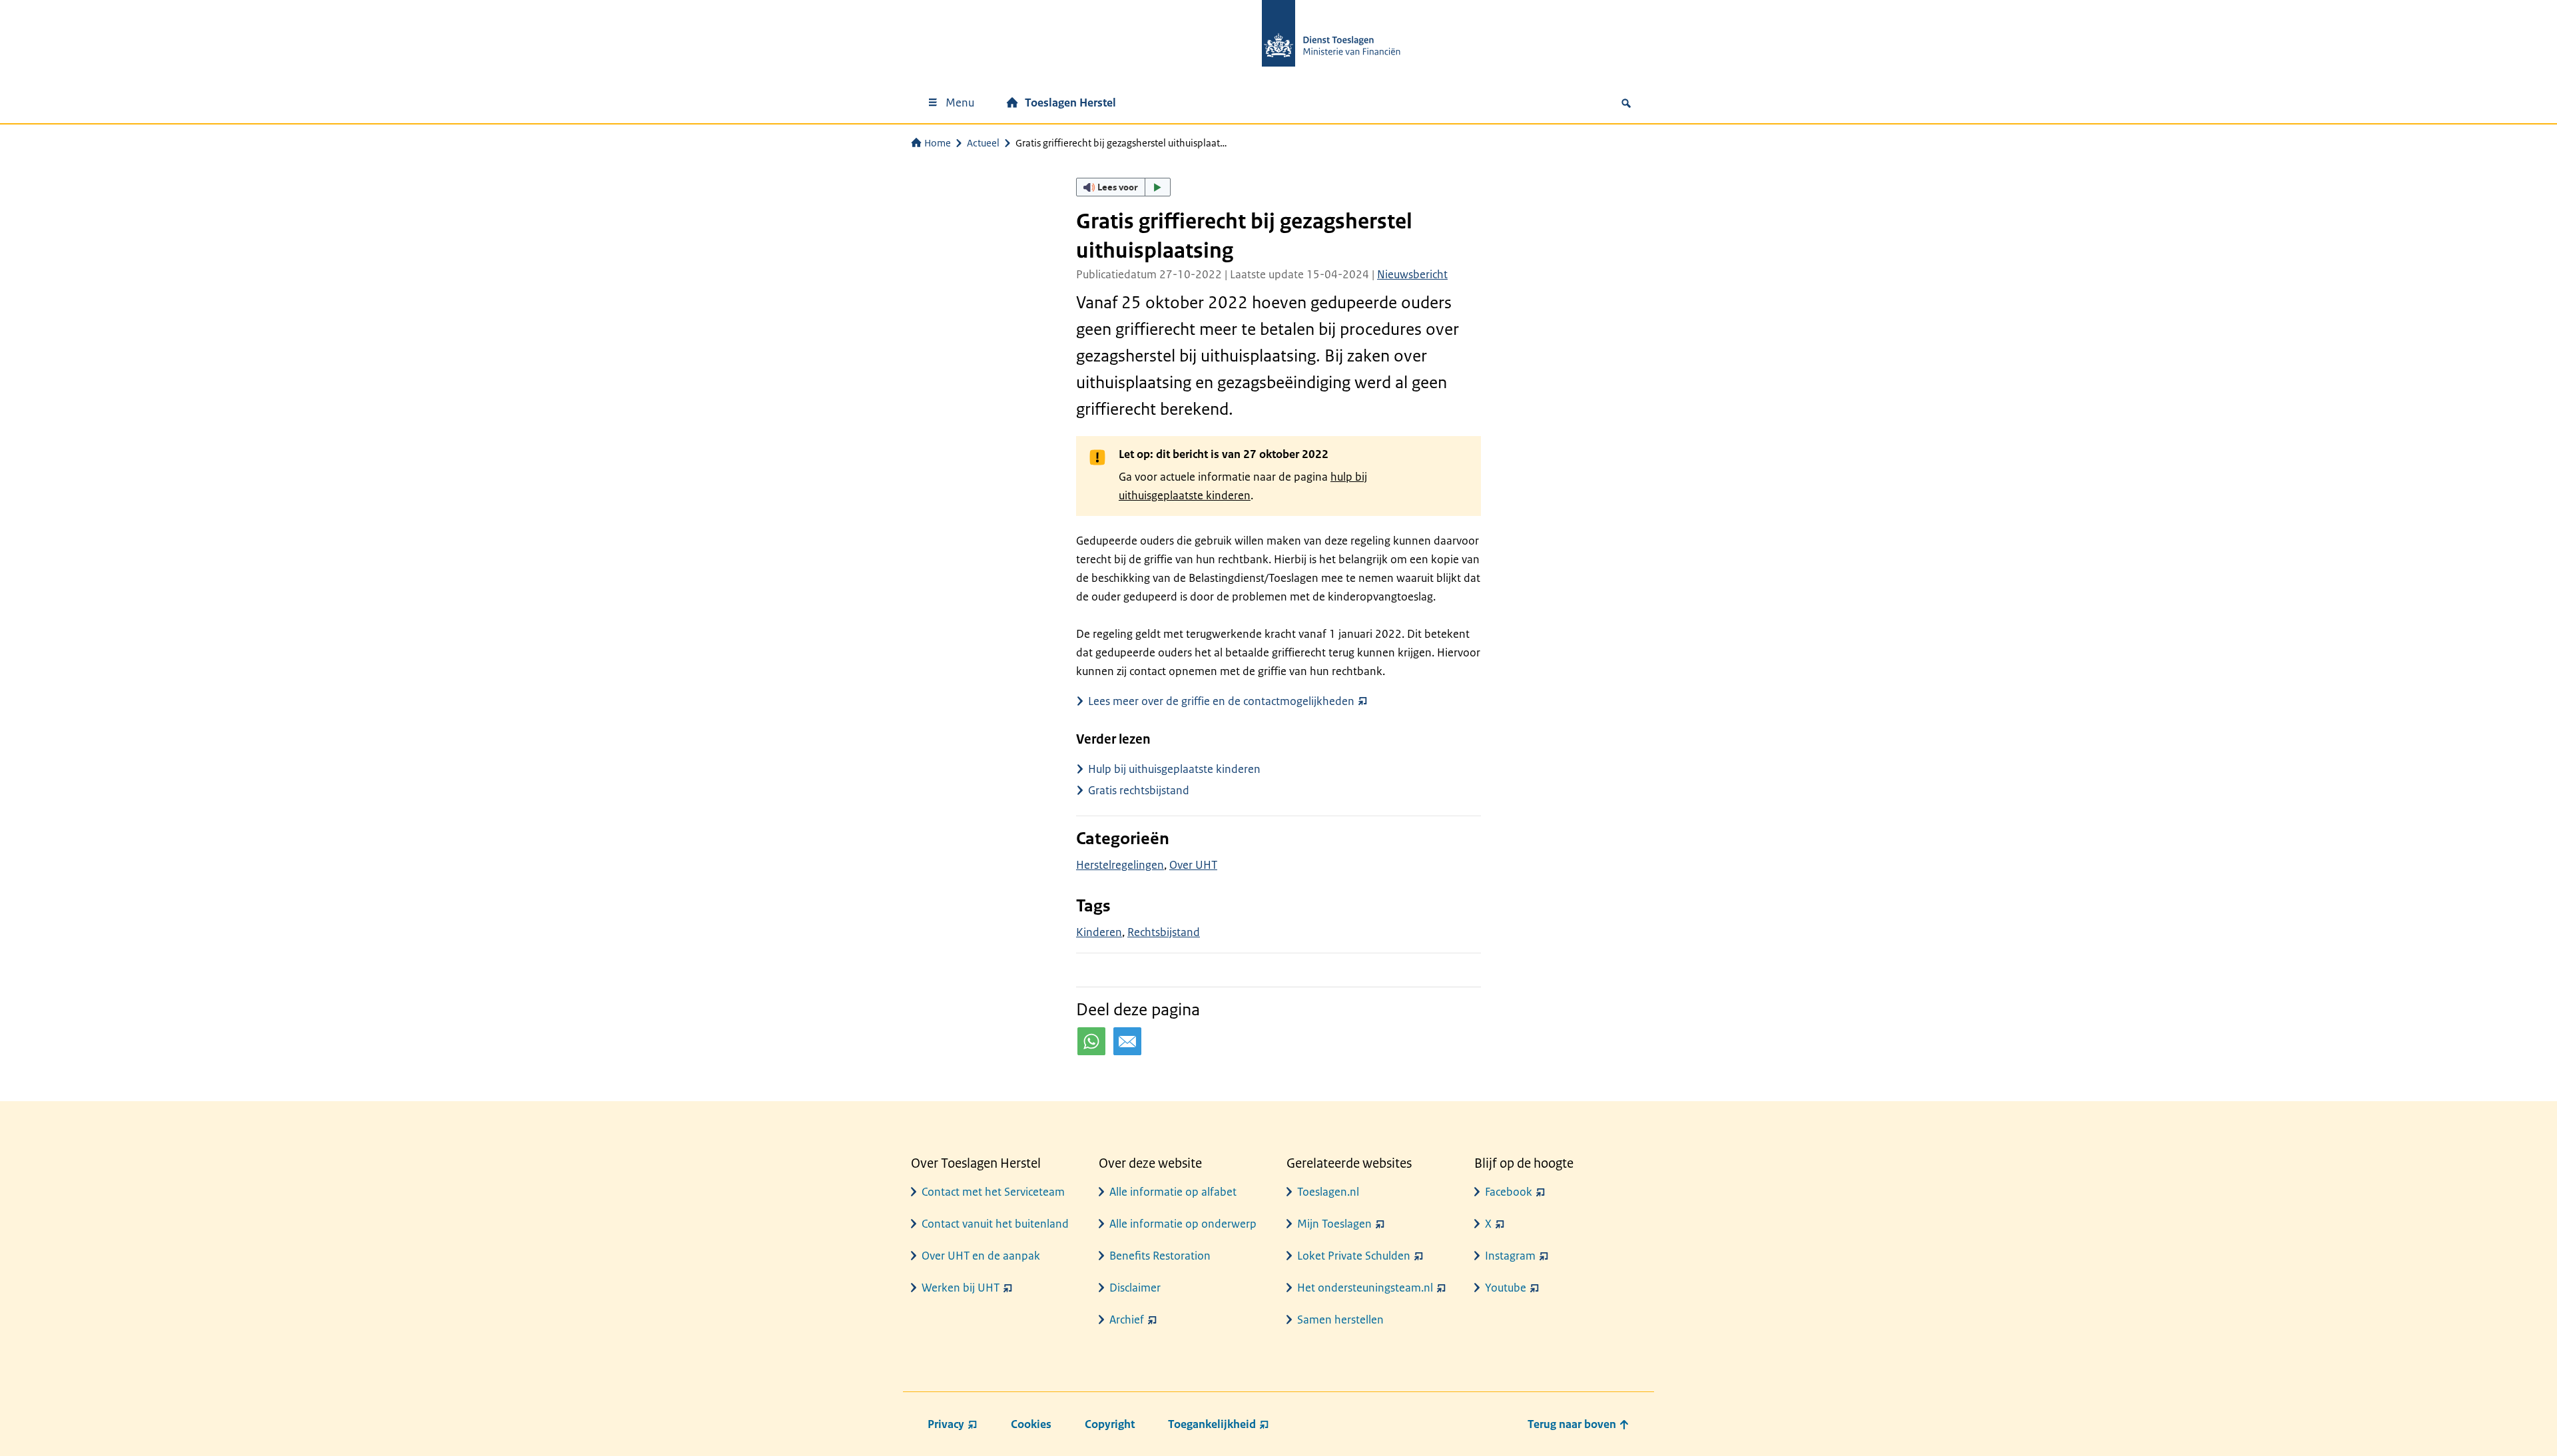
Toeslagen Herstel (1070, 103)
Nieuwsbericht (1412, 274)
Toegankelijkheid (1212, 1424)
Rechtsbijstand (1164, 932)
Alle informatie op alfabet (1173, 1192)
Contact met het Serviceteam (993, 1192)
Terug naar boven (1573, 1424)
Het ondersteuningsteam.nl (1365, 1288)
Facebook (1509, 1192)
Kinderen (1099, 932)
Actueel (983, 143)
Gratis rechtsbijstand (1139, 790)
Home (938, 143)
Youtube (1506, 1288)
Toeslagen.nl (1328, 1192)
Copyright (1110, 1424)
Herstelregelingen (1120, 865)
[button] (1123, 187)
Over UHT (1193, 865)
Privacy (946, 1424)
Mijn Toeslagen (1334, 1224)
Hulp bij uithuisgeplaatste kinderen (1174, 769)
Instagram (1510, 1256)
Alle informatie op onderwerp (1183, 1224)
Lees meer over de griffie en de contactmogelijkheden (1221, 701)
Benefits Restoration (1160, 1256)
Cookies (1031, 1424)
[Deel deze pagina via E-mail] (1127, 1041)
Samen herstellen (1340, 1320)
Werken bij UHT (961, 1288)
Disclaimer (1135, 1288)
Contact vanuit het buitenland (995, 1224)
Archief (1127, 1320)
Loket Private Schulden (1354, 1256)
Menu (960, 103)
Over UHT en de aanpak (981, 1256)
